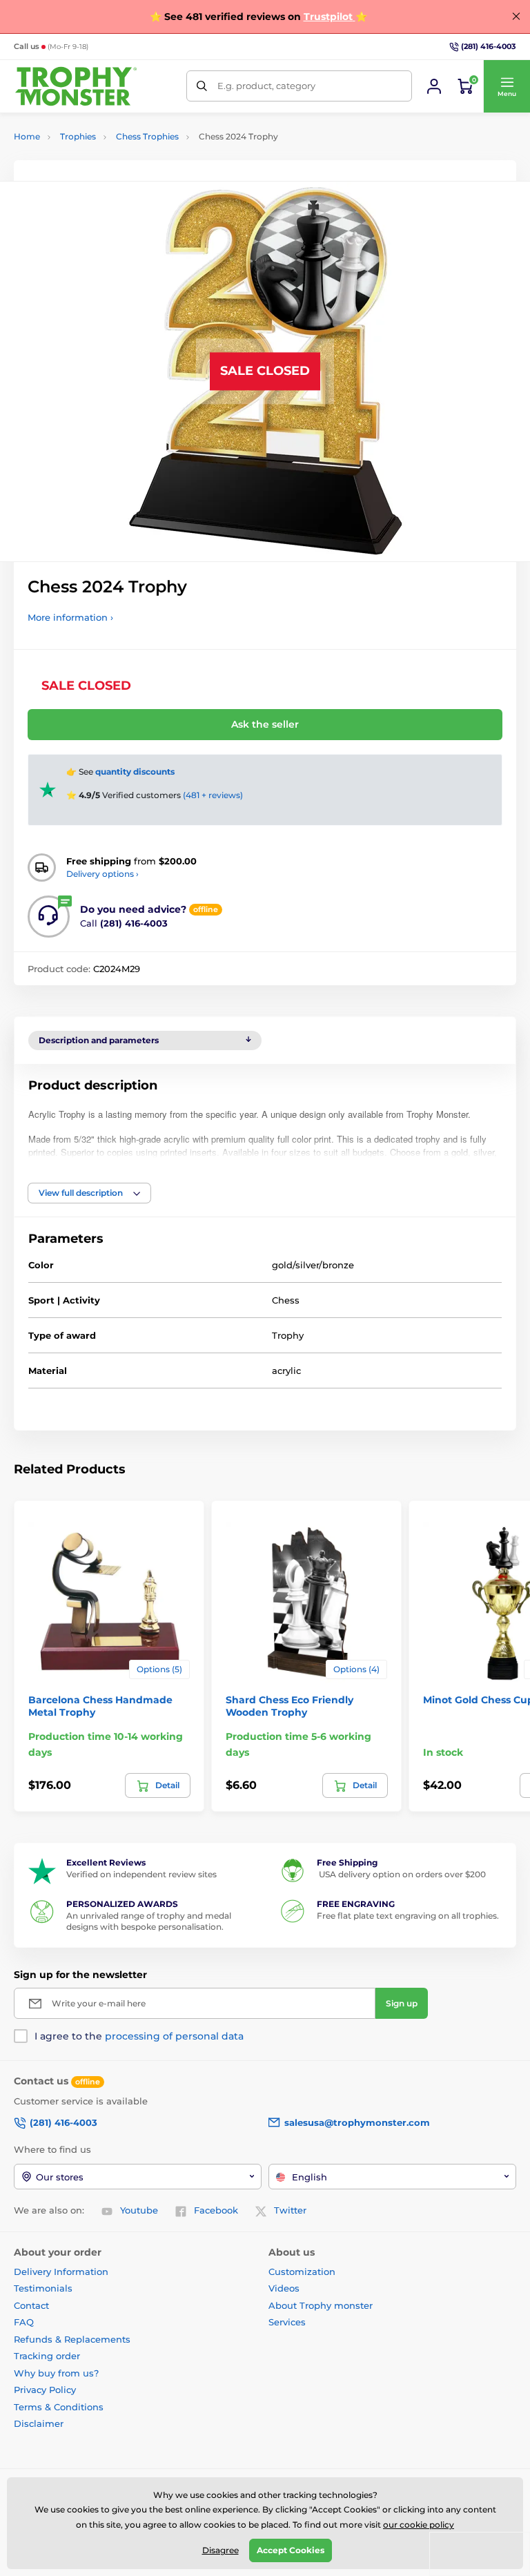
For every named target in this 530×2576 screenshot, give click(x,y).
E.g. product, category (266, 86)
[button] (507, 86)
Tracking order (47, 2356)
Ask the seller (265, 724)
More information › (70, 617)
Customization (302, 2272)
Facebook (216, 2210)
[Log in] (434, 86)
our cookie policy (419, 2525)
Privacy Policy (45, 2390)
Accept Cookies (291, 2550)
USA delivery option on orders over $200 (401, 1874)
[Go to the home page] (76, 86)
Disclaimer (39, 2423)
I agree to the (139, 2036)
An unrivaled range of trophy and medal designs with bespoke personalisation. (149, 1921)
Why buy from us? (56, 2373)
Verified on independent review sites (141, 1874)
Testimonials (43, 2288)
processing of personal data (174, 2036)
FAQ (24, 2322)
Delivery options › (102, 874)
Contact (31, 2305)
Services (287, 2322)
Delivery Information (61, 2272)
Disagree (220, 2550)
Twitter (290, 2210)
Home (27, 136)
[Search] (202, 86)
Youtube (139, 2210)
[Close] (516, 17)
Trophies (78, 136)
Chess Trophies (147, 136)
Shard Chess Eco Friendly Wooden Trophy (289, 1706)
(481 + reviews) (213, 795)
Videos (284, 2288)
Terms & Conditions (59, 2407)
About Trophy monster (321, 2305)
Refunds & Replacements (72, 2339)
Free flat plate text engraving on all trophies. (408, 1916)
